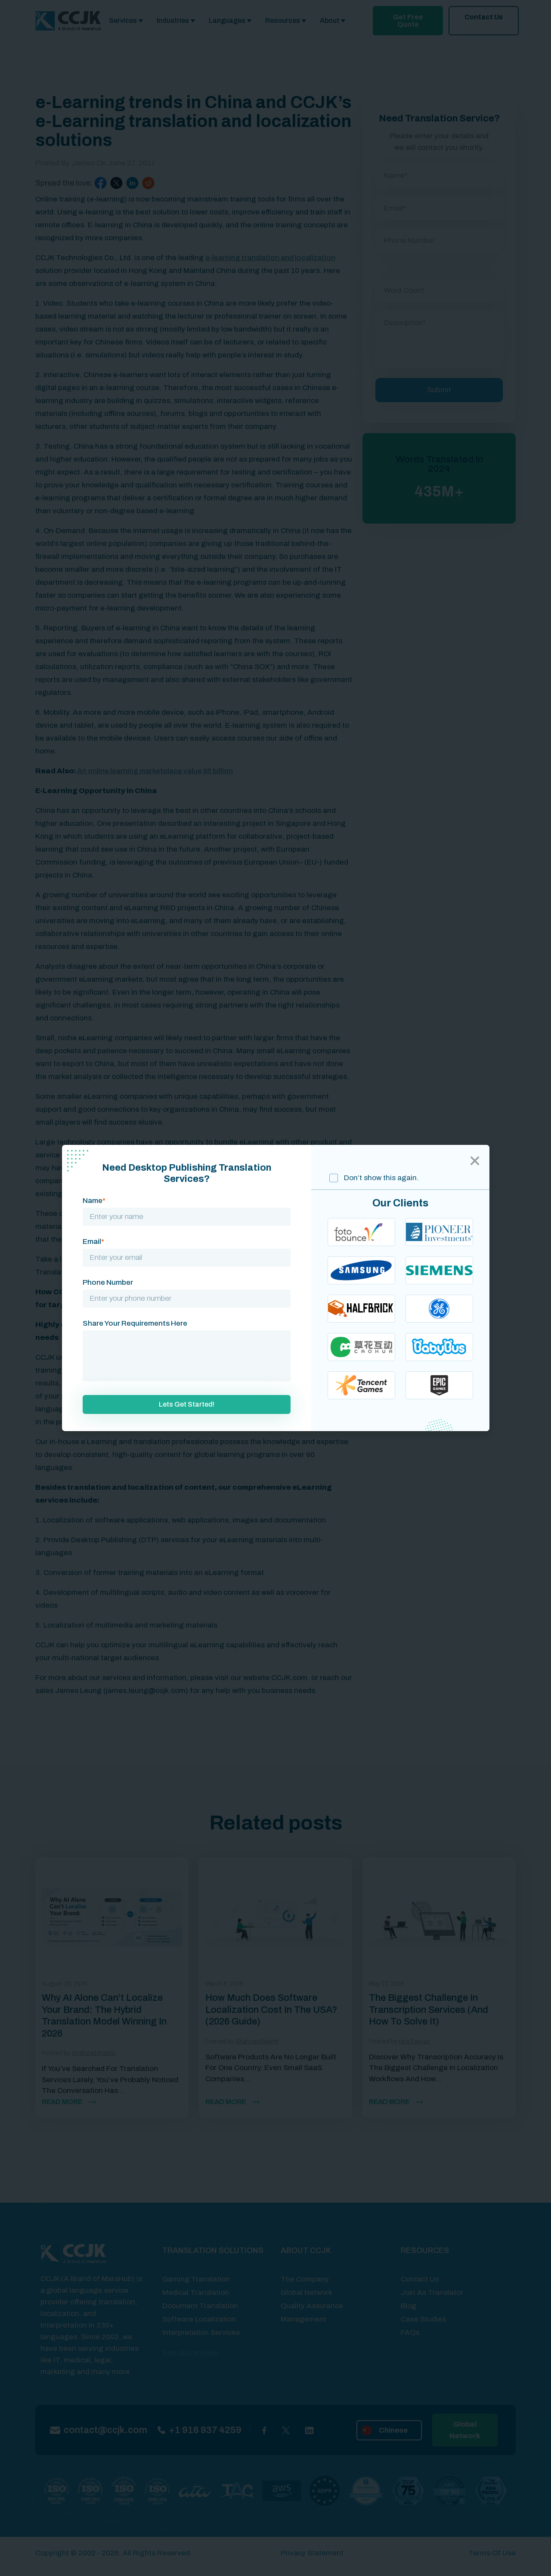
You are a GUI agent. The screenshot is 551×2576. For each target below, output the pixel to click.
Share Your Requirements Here (135, 1323)
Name (94, 1201)
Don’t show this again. (381, 1178)
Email (93, 1242)
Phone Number (108, 1282)
